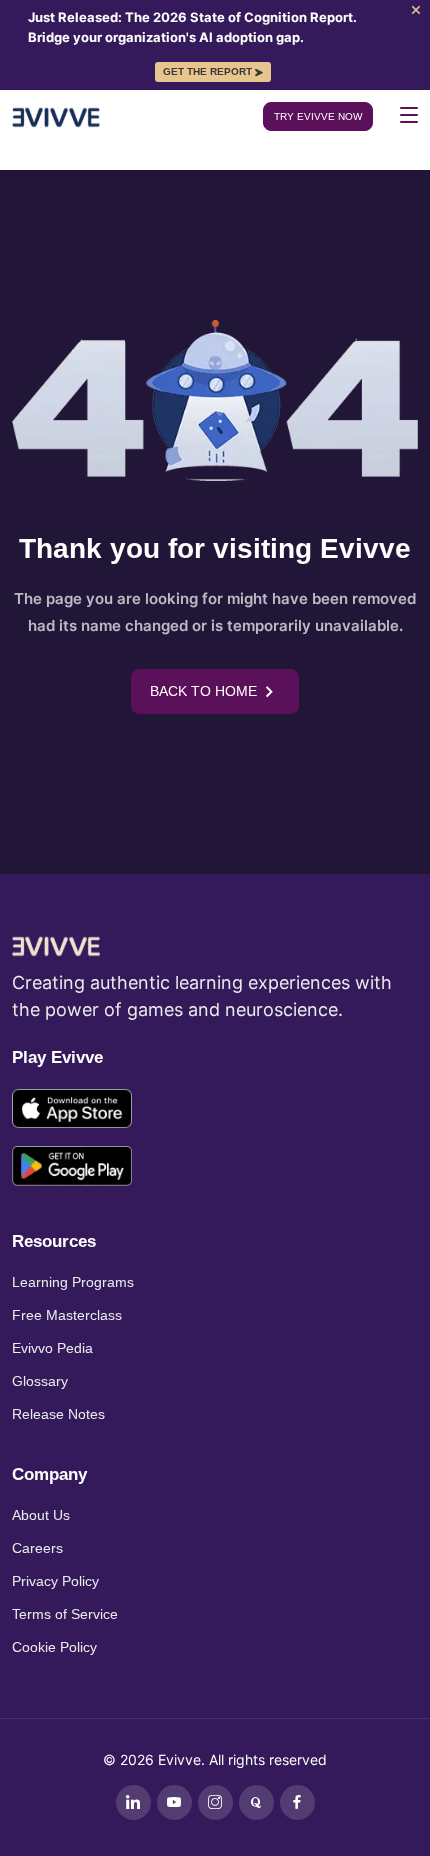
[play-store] (72, 1168)
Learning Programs (73, 1282)
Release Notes (58, 1414)
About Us (41, 1515)
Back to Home (203, 691)
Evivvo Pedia (52, 1348)
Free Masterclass (67, 1315)
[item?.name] (133, 1802)
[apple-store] (72, 1111)
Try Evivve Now (318, 116)
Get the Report (207, 71)
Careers (37, 1548)
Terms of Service (65, 1614)
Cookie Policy (54, 1647)
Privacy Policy (55, 1581)
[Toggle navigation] (409, 115)
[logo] (56, 944)
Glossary (40, 1381)
